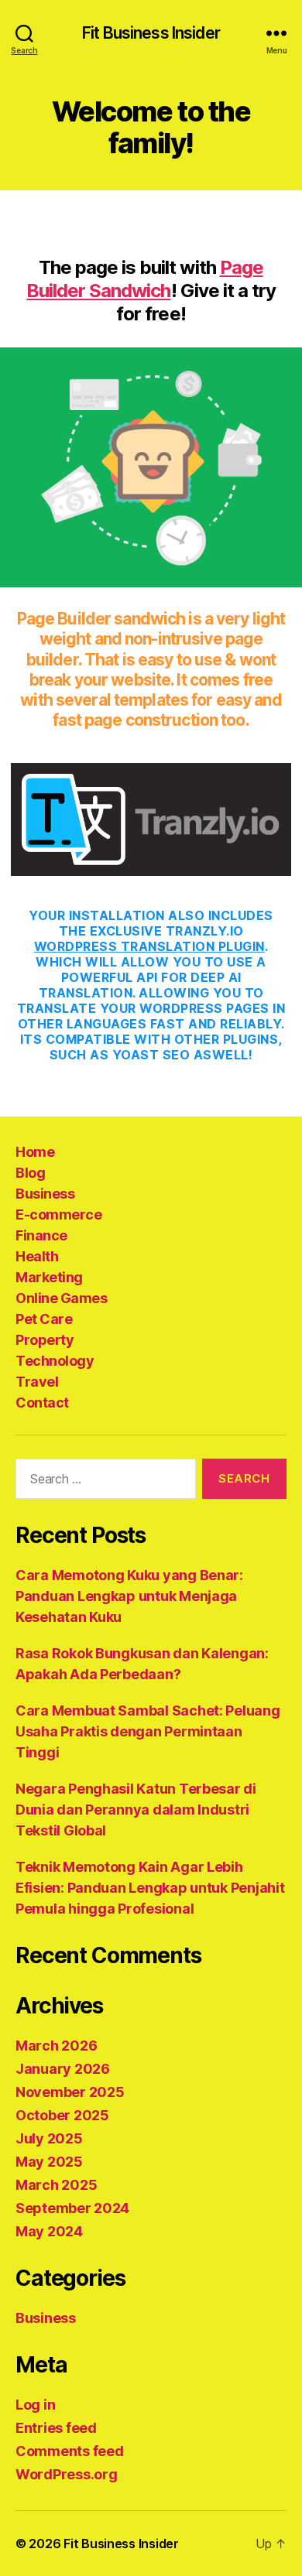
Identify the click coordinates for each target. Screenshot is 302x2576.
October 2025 (62, 2115)
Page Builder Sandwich (144, 279)
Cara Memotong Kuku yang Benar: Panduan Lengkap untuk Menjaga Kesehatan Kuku (129, 1596)
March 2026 (56, 2046)
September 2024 (72, 2208)
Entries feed (56, 2428)
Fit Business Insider (151, 33)
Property (45, 1340)
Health (37, 1256)
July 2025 (49, 2138)
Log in (35, 2405)
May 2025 (49, 2162)
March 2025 (56, 2185)
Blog (30, 1173)
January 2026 (63, 2069)
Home (35, 1152)
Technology (55, 1361)
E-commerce (58, 1214)
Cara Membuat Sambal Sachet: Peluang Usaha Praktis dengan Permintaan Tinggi (148, 1731)
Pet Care (44, 1319)
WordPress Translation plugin (149, 946)
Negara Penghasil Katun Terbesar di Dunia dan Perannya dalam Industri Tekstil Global (136, 1810)
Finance (41, 1235)
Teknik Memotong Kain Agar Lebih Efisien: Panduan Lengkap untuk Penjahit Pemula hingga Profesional (150, 1888)
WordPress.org (67, 2474)
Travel (37, 1382)
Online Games (61, 1298)
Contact (42, 1403)
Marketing (49, 1277)
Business (45, 1194)
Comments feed (70, 2451)
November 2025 (70, 2092)
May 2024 (49, 2231)
